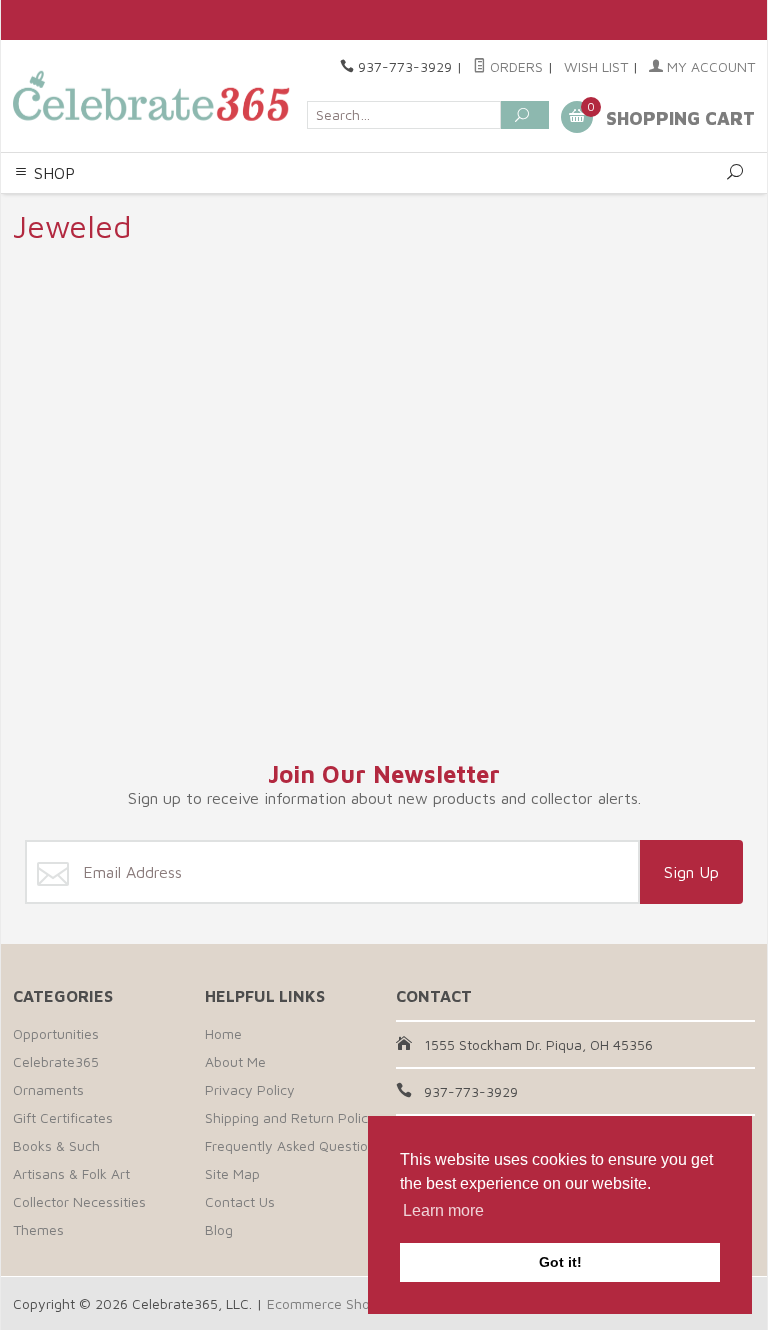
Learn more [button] (443, 1210)
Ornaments (48, 1089)
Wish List (596, 66)
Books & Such (56, 1145)
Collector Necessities (79, 1201)
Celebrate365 (56, 1061)
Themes (38, 1229)
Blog (219, 1229)
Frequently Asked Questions (294, 1145)
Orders (514, 66)
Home (223, 1033)
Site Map (232, 1173)
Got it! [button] (560, 1262)
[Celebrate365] (154, 96)
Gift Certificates (63, 1117)
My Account (709, 66)
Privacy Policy (250, 1089)
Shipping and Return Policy (290, 1117)
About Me (235, 1061)
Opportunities (56, 1033)
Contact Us (240, 1201)
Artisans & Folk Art (71, 1173)
